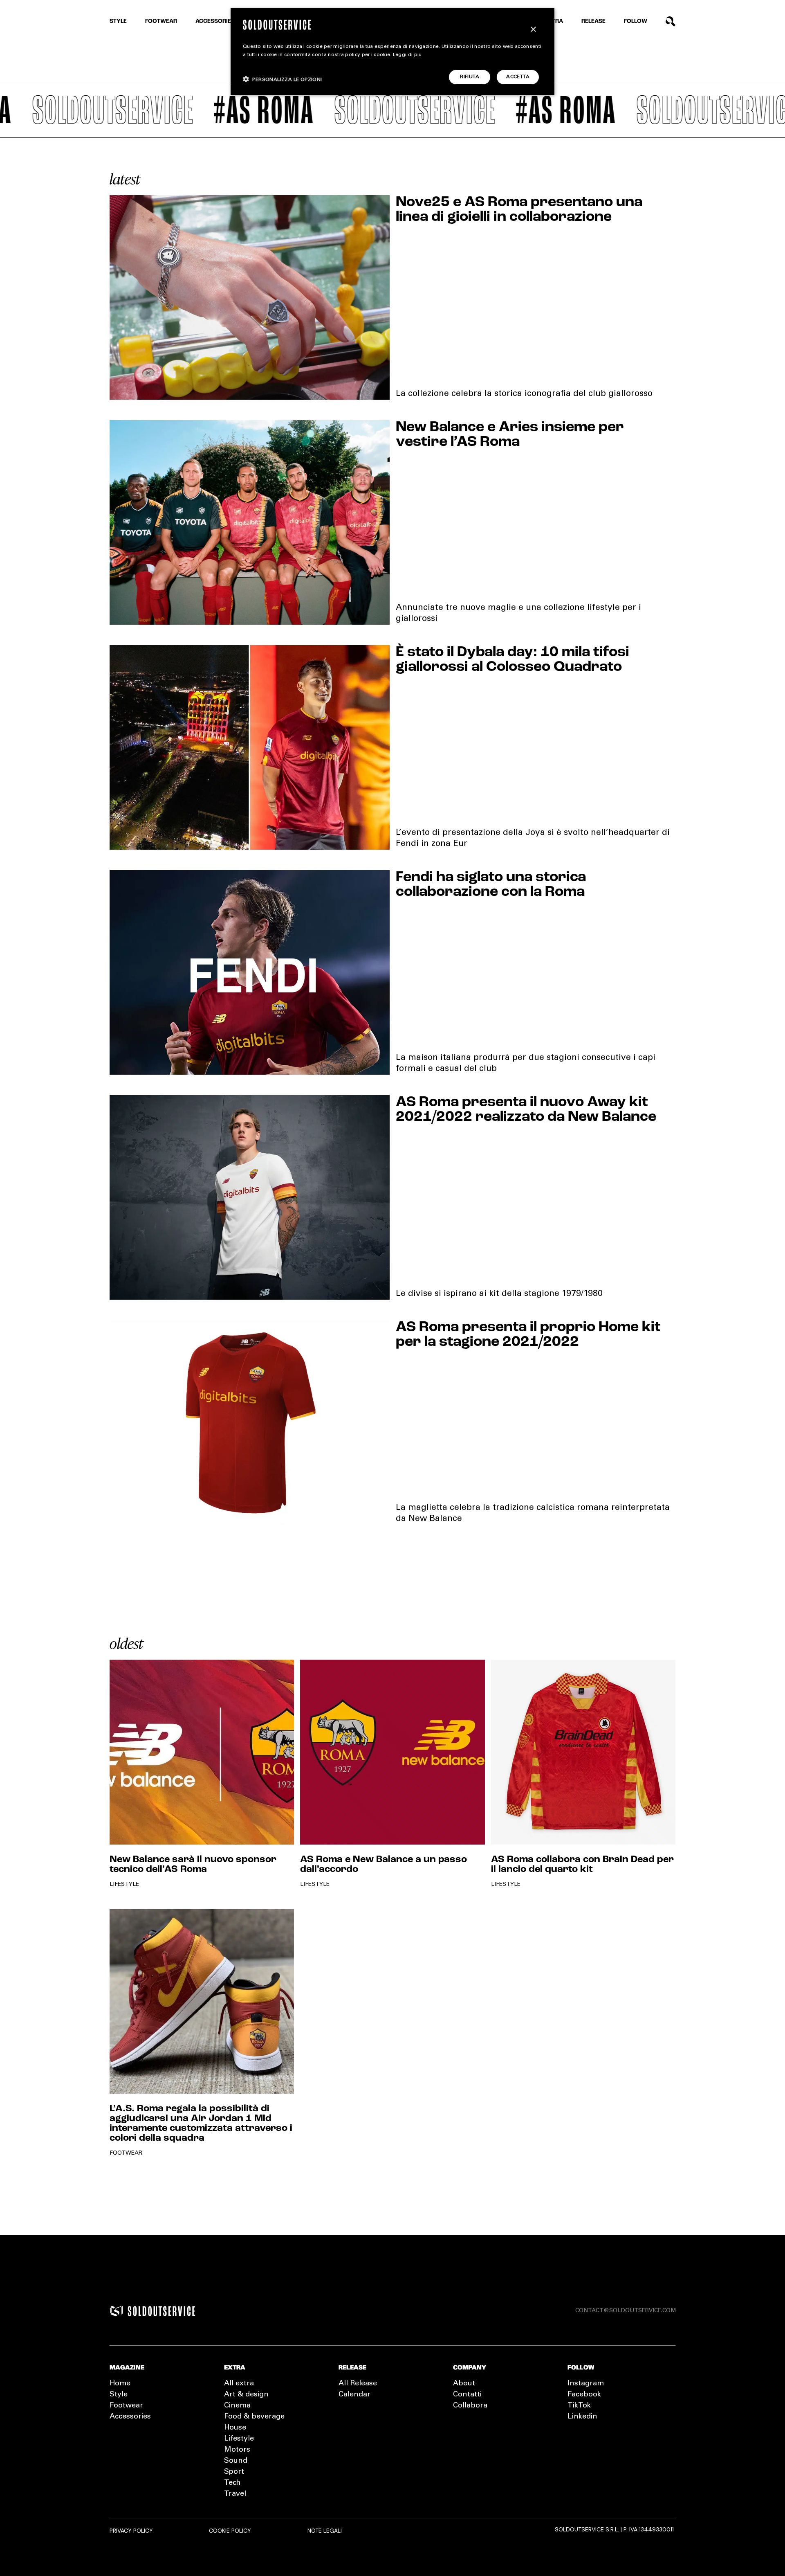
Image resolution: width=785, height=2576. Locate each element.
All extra (239, 2384)
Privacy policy (131, 2531)
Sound (236, 2461)
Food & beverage (254, 2417)
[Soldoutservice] (117, 2311)
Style (118, 21)
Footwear (161, 21)
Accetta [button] (518, 77)
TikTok (579, 2406)
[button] (283, 79)
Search (671, 21)
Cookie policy (230, 2531)
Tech (232, 2483)
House (235, 2428)
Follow (636, 21)
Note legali (325, 2531)
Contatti (467, 2395)
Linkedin (582, 2417)
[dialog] (392, 52)
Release (593, 21)
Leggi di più (407, 55)
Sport (234, 2472)
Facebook (584, 2395)
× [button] (533, 30)
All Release (358, 2384)
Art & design (246, 2395)
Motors (237, 2450)
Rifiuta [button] (470, 77)
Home (120, 2384)
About (464, 2384)
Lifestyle (239, 2439)
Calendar (354, 2395)
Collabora (470, 2406)
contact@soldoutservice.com (626, 2311)
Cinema (237, 2406)
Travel (235, 2494)
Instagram (586, 2384)
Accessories (215, 21)
